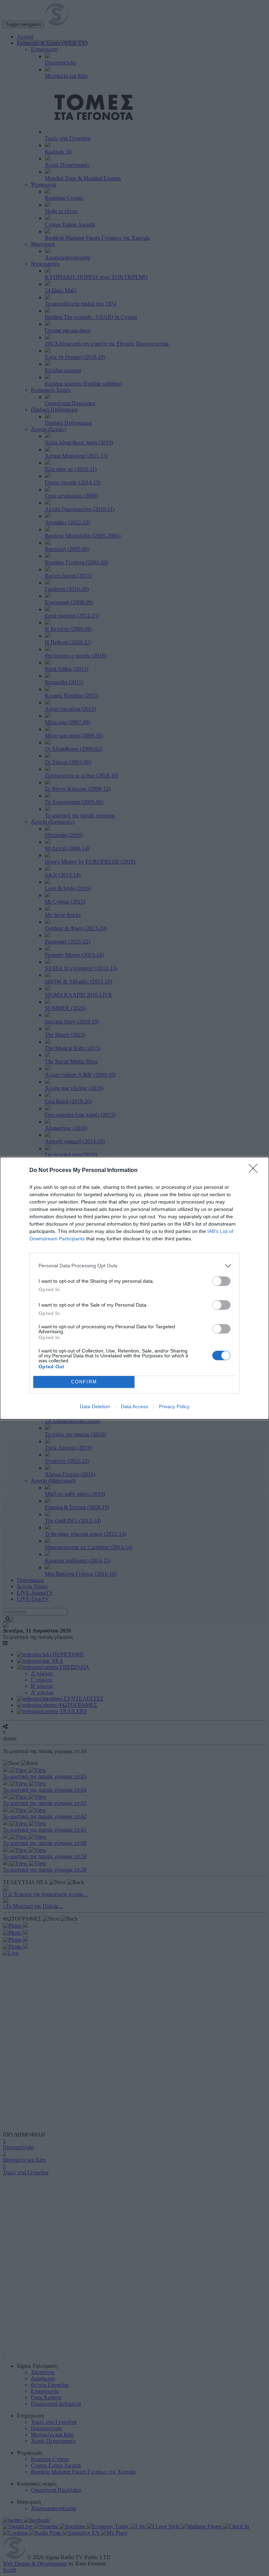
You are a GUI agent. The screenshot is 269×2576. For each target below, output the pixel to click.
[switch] (221, 1281)
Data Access (134, 1406)
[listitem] (134, 1266)
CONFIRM (84, 1382)
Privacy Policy (174, 1406)
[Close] (255, 1171)
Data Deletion (95, 1406)
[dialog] (134, 1288)
